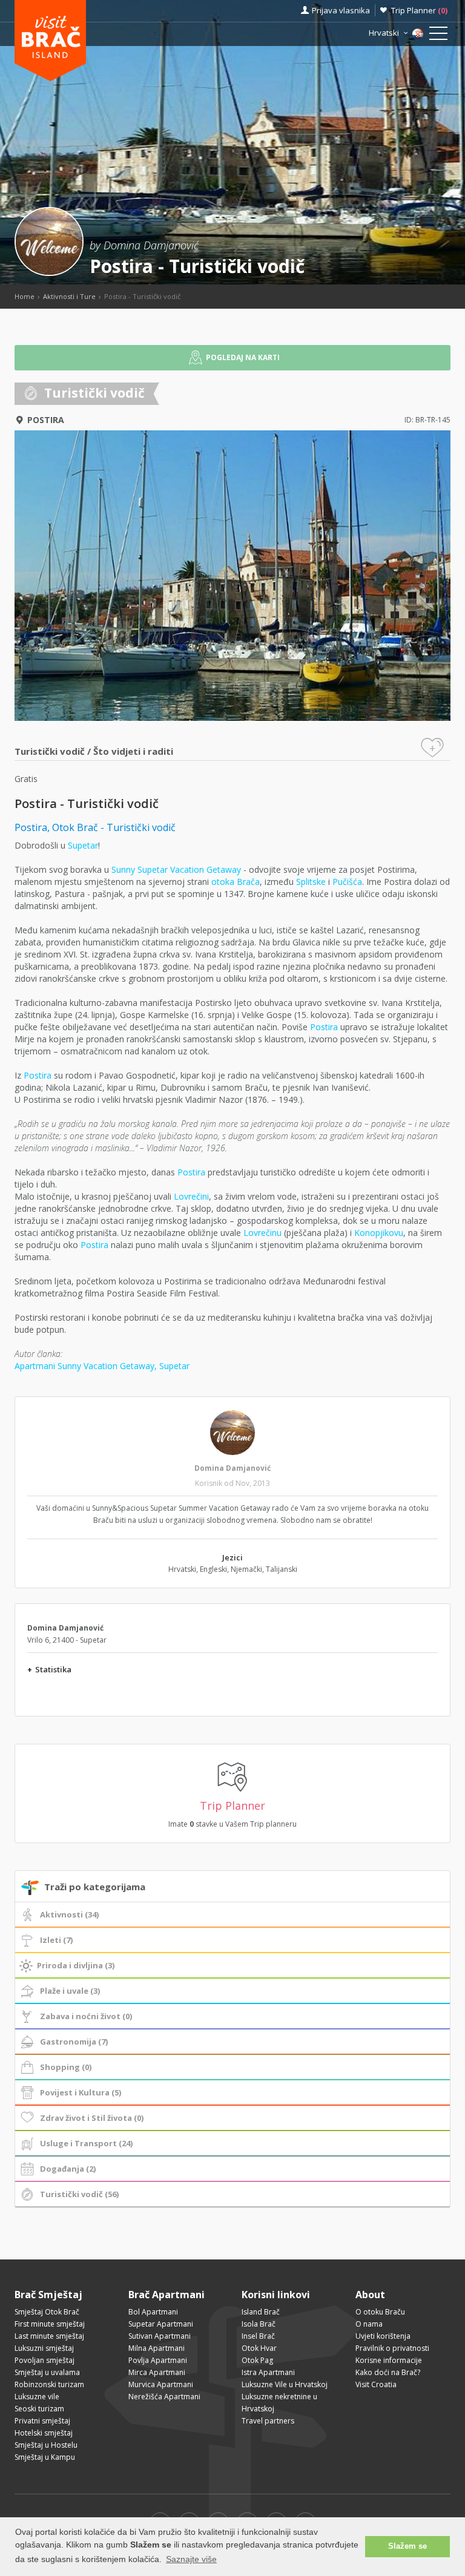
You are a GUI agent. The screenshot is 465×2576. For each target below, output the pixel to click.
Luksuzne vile (37, 2397)
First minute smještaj (50, 2324)
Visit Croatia (376, 2384)
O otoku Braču (380, 2312)
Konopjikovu (379, 1233)
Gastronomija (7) (74, 2042)
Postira (46, 420)
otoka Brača (236, 882)
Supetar (83, 845)
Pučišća (347, 882)
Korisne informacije (389, 2360)
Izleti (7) (56, 1940)
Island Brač (261, 2312)
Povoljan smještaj (45, 2360)
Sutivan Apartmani (160, 2336)
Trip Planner (419, 10)
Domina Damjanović (232, 1468)
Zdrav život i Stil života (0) (92, 2118)
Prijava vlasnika (341, 10)
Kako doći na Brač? (388, 2372)
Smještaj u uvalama (47, 2372)
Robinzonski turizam (49, 2384)
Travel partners (268, 2421)
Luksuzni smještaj (44, 2348)
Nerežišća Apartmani (164, 2397)
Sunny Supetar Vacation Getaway (176, 869)
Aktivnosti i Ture (69, 296)
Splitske (311, 882)
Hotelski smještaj (44, 2433)
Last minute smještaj (49, 2336)
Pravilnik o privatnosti (392, 2348)
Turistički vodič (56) (79, 2194)
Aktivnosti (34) (69, 1914)
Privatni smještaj (42, 2421)
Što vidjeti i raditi (133, 751)
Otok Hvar (259, 2348)
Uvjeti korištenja (383, 2336)
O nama (369, 2324)
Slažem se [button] (407, 2546)
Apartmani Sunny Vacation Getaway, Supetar (102, 1366)
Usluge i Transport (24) (86, 2143)
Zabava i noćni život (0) (86, 2016)
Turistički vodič (50, 751)
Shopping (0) (66, 2067)
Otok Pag (257, 2360)
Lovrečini (191, 1196)
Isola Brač (259, 2324)
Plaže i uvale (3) (70, 1991)
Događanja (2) (68, 2169)
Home (25, 296)
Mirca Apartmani (157, 2372)
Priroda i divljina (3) (76, 1965)
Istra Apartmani (268, 2372)
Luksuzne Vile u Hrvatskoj (285, 2384)
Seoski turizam (39, 2409)
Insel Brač (258, 2336)
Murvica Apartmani (161, 2384)
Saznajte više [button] (191, 2559)
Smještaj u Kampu (45, 2457)
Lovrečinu (262, 1233)
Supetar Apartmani (161, 2324)
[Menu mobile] (438, 36)
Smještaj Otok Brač (47, 2312)
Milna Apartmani (157, 2348)
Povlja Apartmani (158, 2360)
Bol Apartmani (153, 2312)
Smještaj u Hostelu (46, 2445)
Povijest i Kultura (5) (81, 2092)
